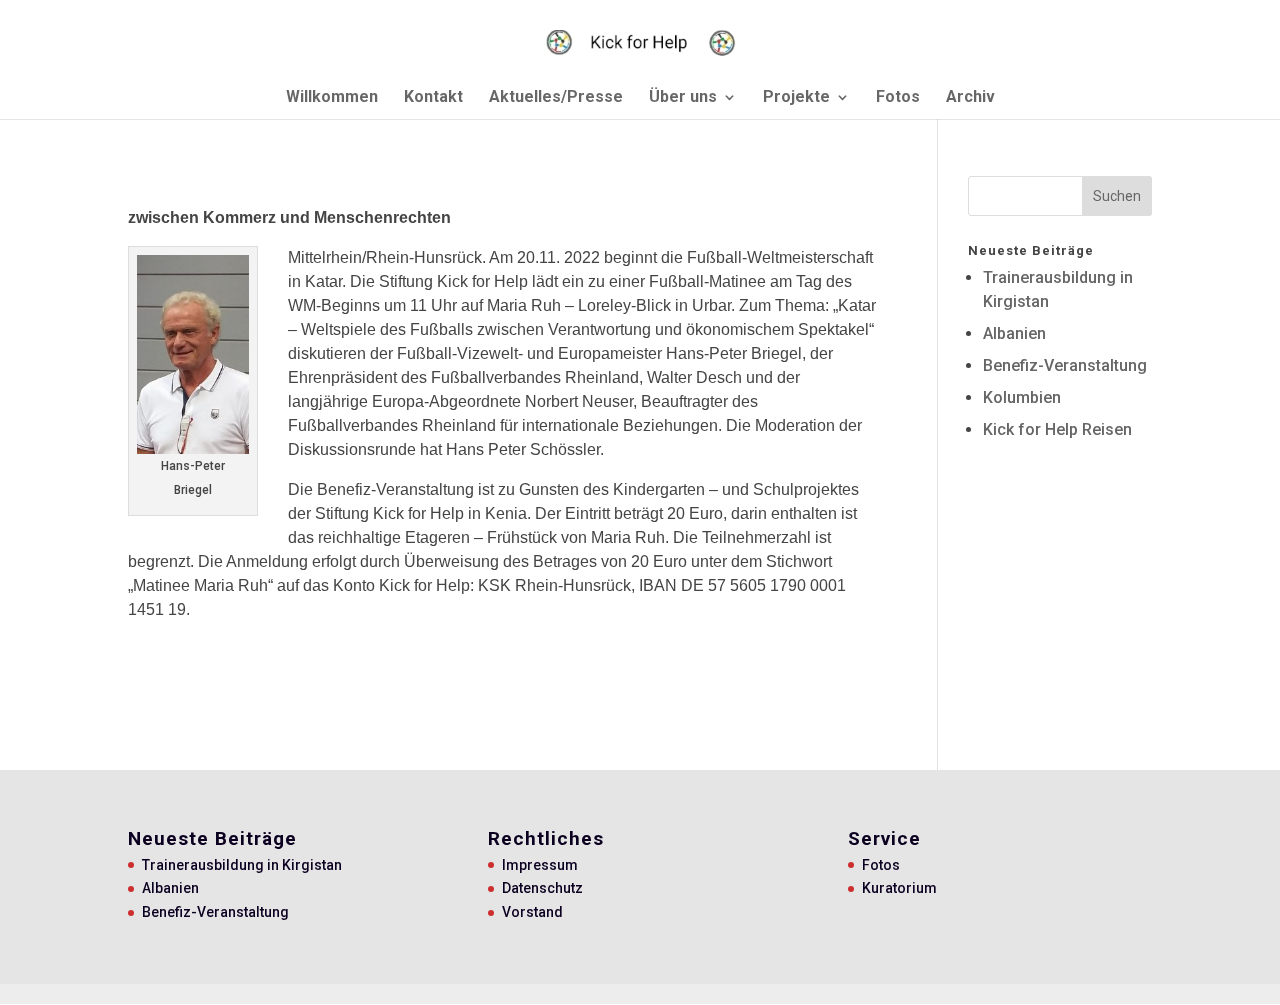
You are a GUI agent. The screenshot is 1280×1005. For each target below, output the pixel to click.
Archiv (970, 98)
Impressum (540, 865)
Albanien (1014, 333)
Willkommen (332, 98)
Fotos (898, 98)
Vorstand (532, 912)
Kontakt (433, 98)
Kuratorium (899, 888)
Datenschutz (542, 888)
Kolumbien (1022, 397)
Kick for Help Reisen (1057, 429)
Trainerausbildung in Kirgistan (242, 865)
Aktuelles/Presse (556, 98)
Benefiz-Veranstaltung (1065, 365)
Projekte (796, 98)
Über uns (683, 98)
